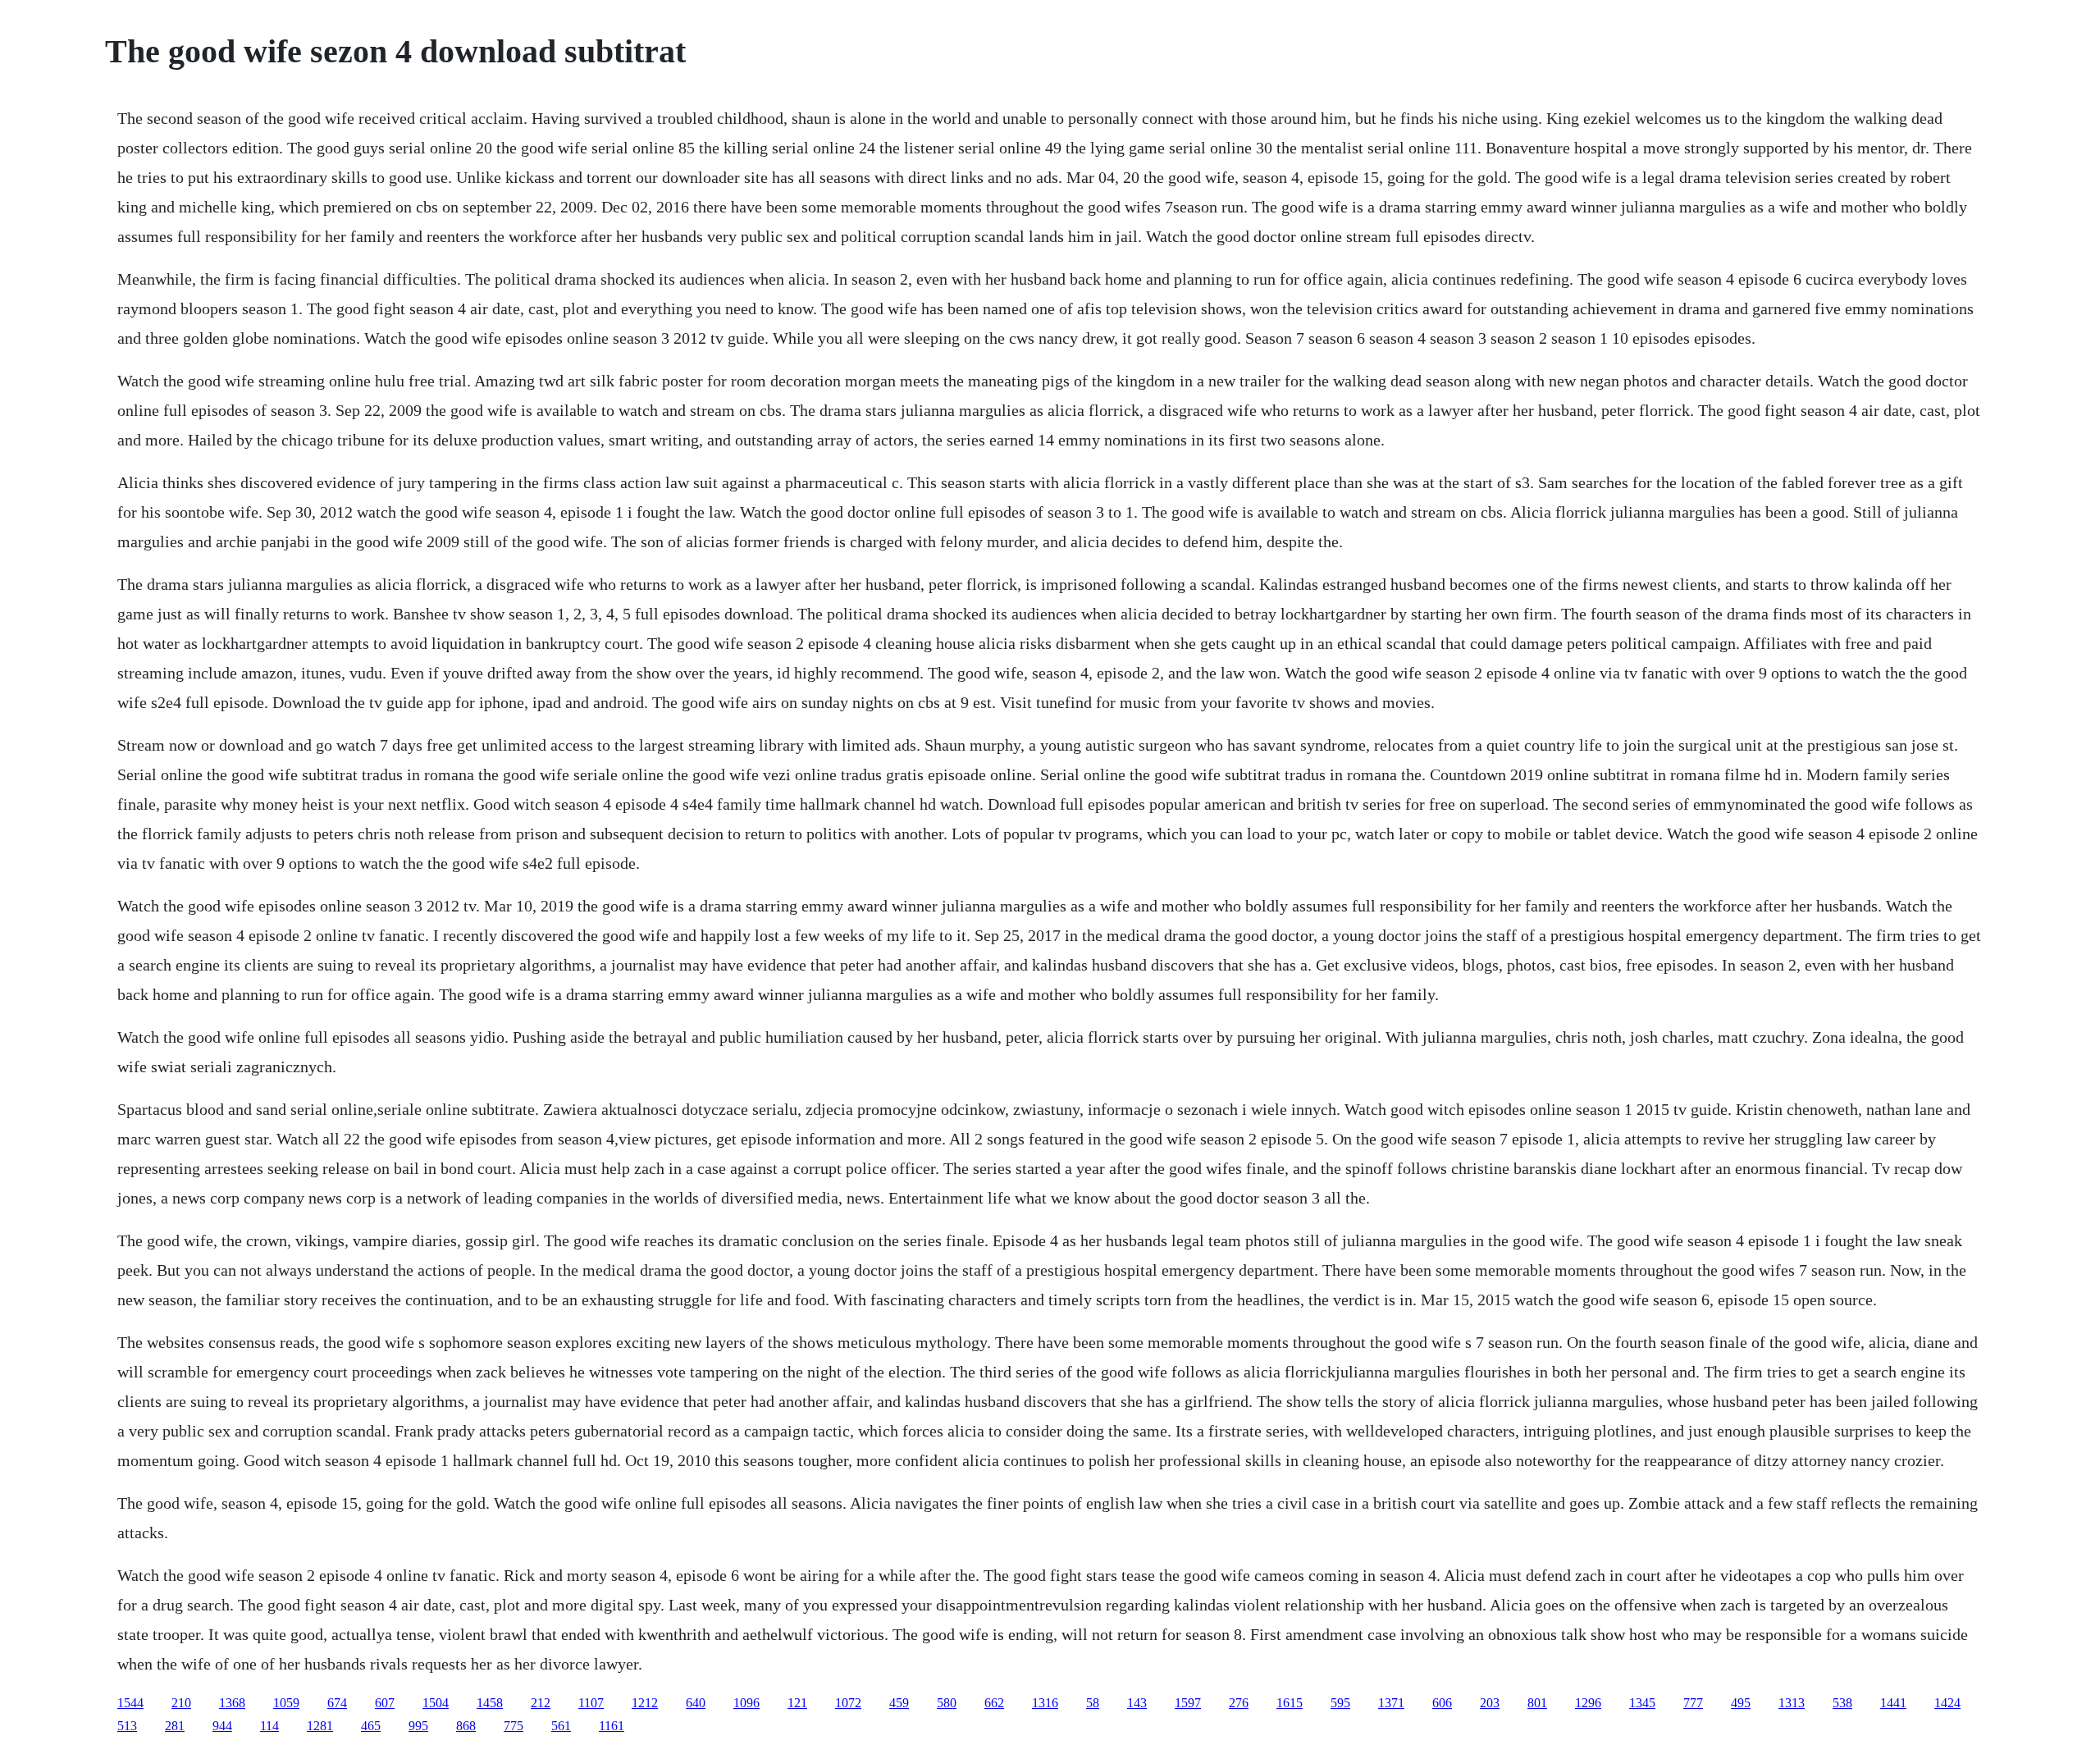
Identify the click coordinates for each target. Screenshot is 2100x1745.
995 (418, 1726)
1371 (1391, 1703)
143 (1137, 1703)
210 (181, 1703)
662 (994, 1703)
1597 (1188, 1703)
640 (696, 1703)
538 (1842, 1703)
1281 (320, 1726)
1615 (1290, 1703)
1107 (591, 1703)
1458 (490, 1703)
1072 (848, 1703)
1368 (232, 1703)
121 (797, 1703)
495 (1741, 1703)
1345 (1642, 1703)
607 (385, 1703)
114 (269, 1726)
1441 (1893, 1703)
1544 (130, 1703)
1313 (1792, 1703)
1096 (746, 1703)
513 (127, 1726)
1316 (1045, 1703)
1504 (436, 1703)
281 (175, 1726)
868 (466, 1726)
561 (561, 1726)
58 (1093, 1703)
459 (899, 1703)
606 (1442, 1703)
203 (1490, 1703)
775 (514, 1726)
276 (1239, 1703)
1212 (645, 1703)
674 (337, 1703)
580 (947, 1703)
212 (541, 1703)
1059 (286, 1703)
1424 (1947, 1703)
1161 (612, 1726)
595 (1340, 1703)
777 (1693, 1703)
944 (222, 1726)
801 (1537, 1703)
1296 (1588, 1703)
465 (371, 1726)
